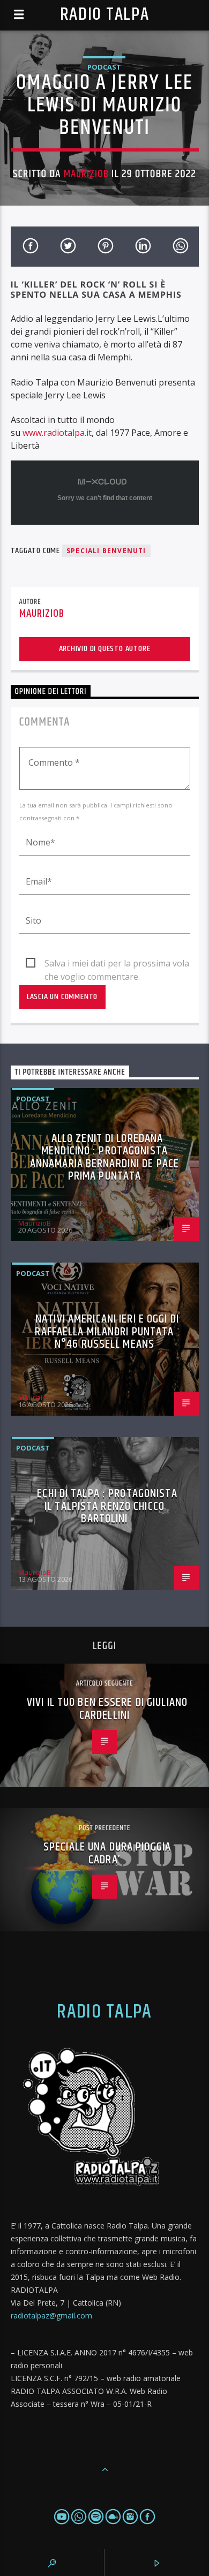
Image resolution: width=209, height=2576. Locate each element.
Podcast (104, 67)
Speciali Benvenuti (106, 551)
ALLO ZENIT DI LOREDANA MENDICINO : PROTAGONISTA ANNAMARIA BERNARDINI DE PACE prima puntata (104, 1158)
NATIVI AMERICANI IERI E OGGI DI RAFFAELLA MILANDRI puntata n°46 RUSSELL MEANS (107, 1332)
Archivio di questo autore (105, 649)
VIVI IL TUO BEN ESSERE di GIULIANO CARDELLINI (107, 1709)
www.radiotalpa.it (57, 433)
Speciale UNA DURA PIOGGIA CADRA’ (107, 1853)
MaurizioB (86, 174)
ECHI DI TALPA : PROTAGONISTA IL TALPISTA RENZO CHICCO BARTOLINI (107, 1506)
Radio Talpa (104, 15)
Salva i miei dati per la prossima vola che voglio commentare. (117, 964)
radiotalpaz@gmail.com (51, 2316)
